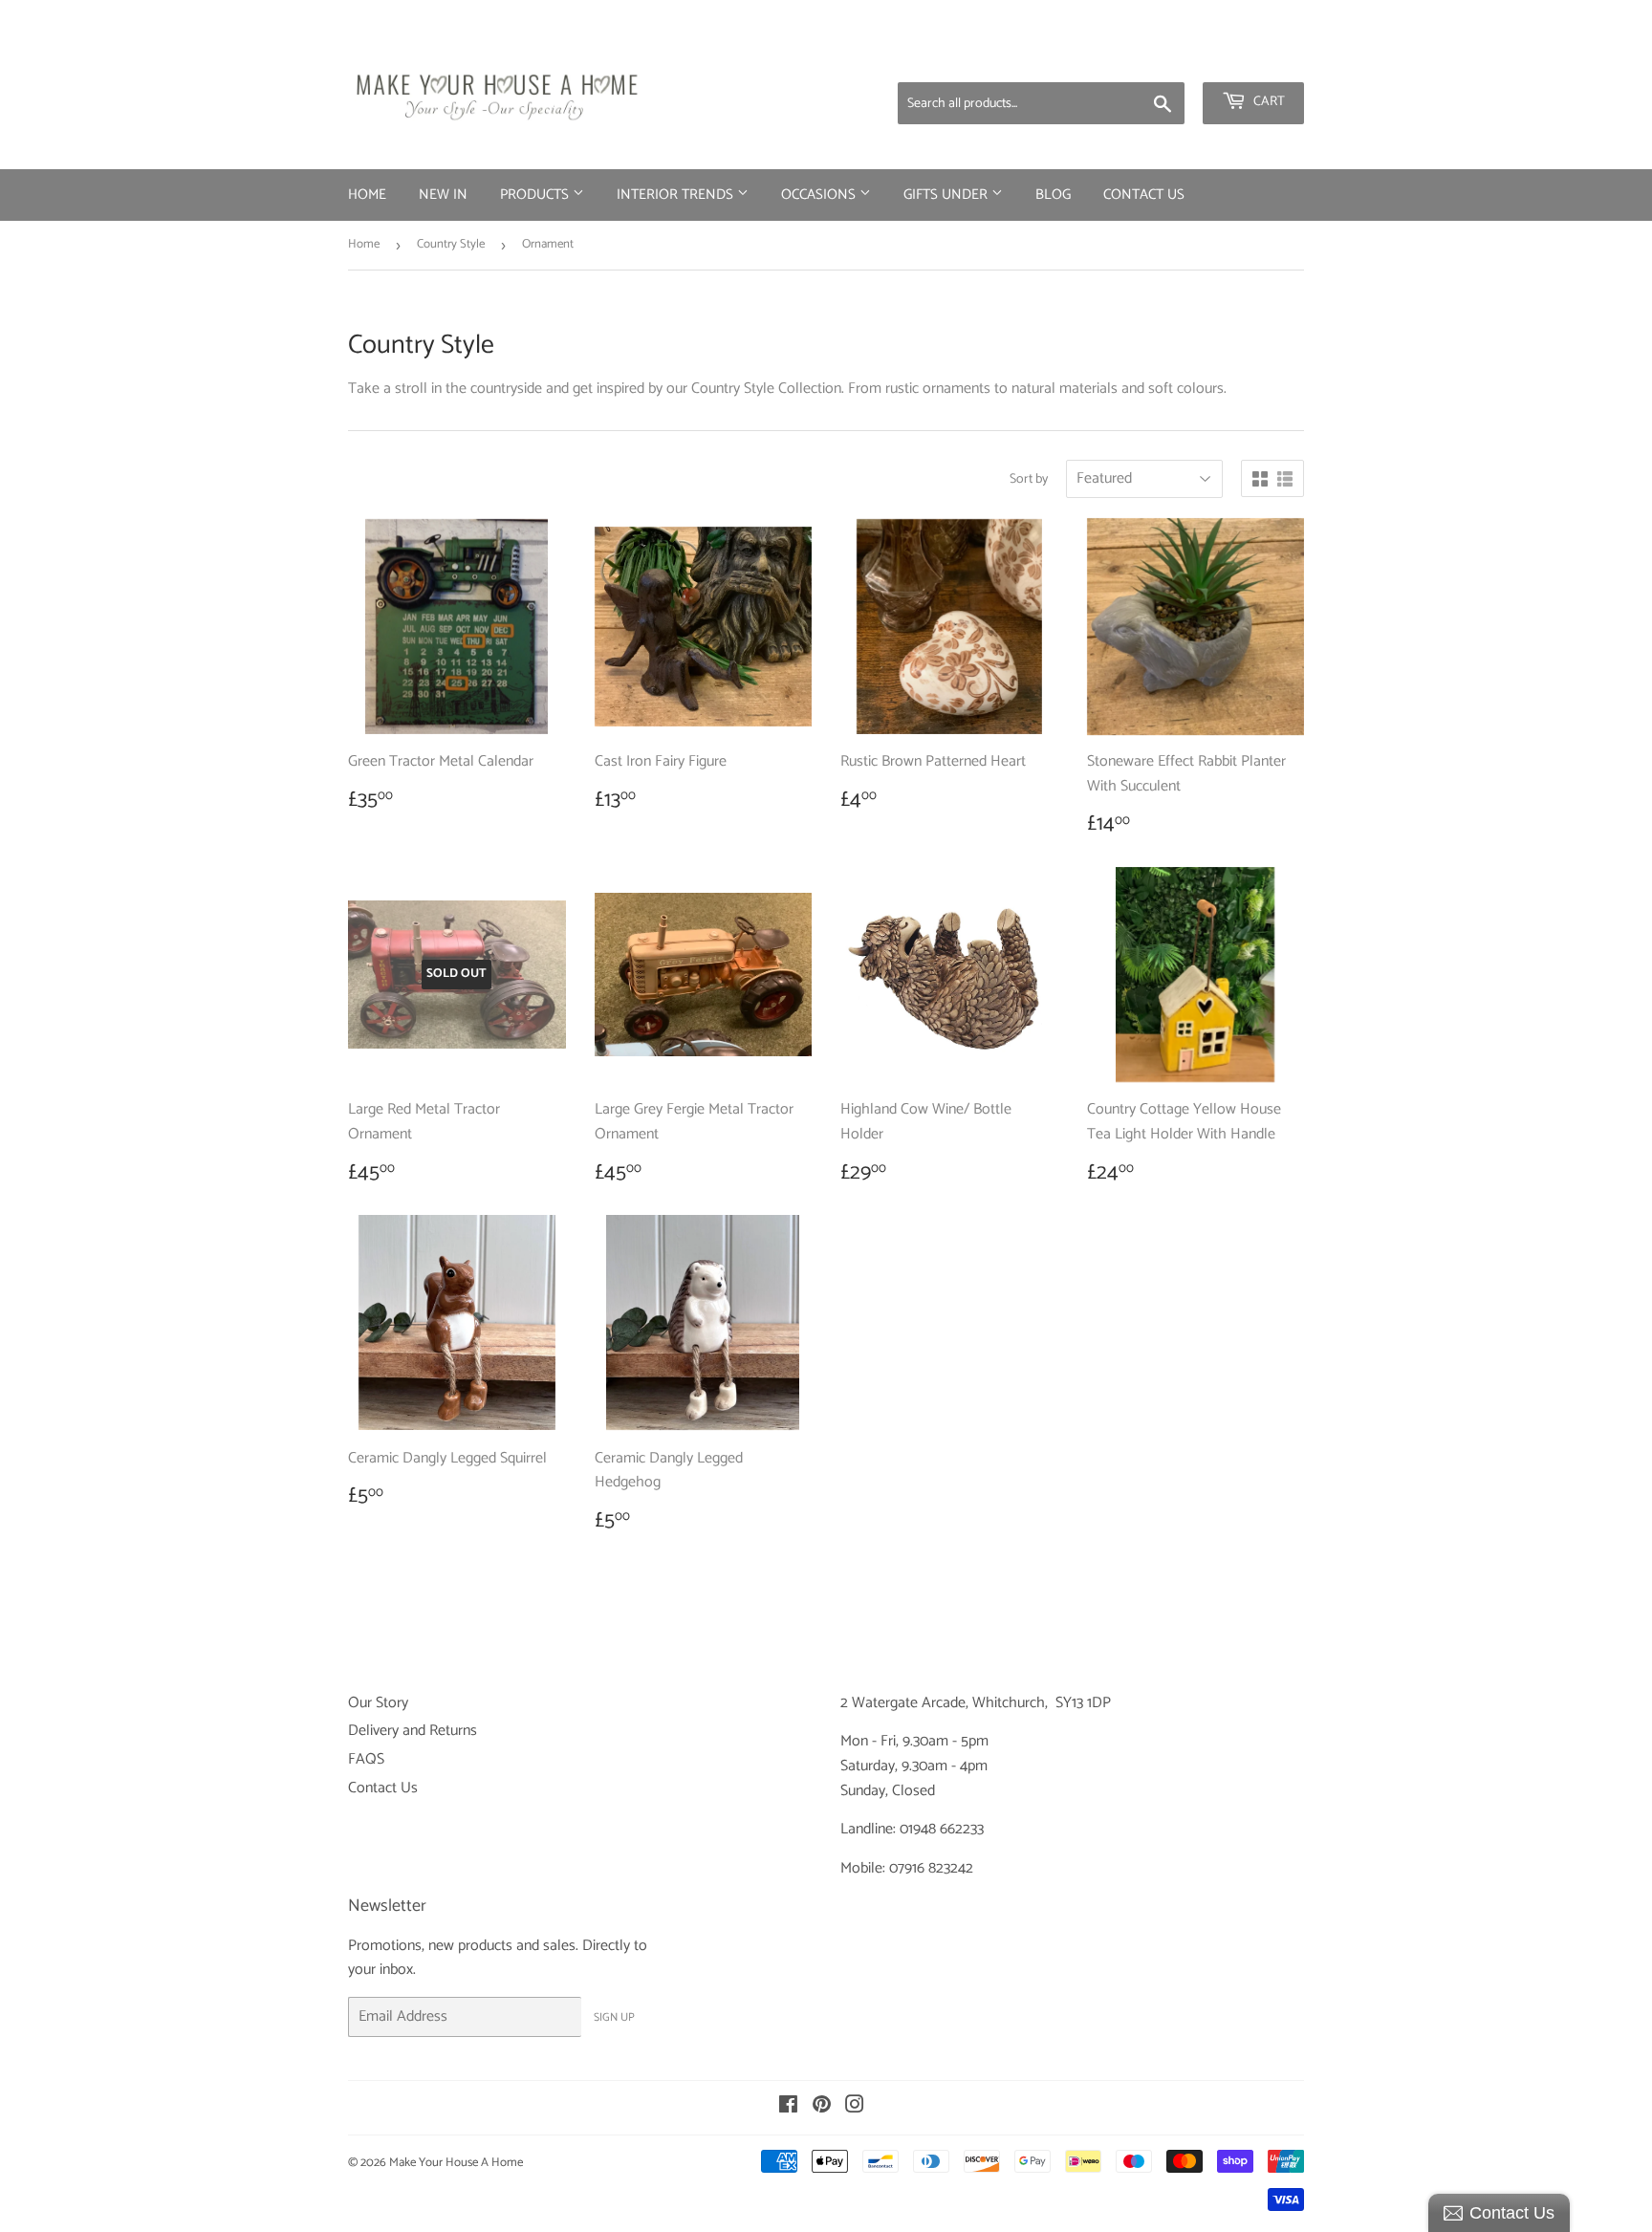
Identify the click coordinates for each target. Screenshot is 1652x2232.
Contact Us (1144, 195)
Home (367, 195)
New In (443, 195)
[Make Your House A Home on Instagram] (855, 2107)
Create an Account (1251, 57)
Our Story (378, 1703)
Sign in (1154, 57)
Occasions (820, 195)
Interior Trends (677, 195)
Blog (1053, 195)
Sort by (1029, 480)
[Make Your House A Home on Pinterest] (822, 2107)
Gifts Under (947, 195)
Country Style (451, 244)
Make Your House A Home (456, 2163)
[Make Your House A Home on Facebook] (788, 2107)
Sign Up (614, 2017)
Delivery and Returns (413, 1731)
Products (536, 195)
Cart (1268, 102)
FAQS (366, 1759)
